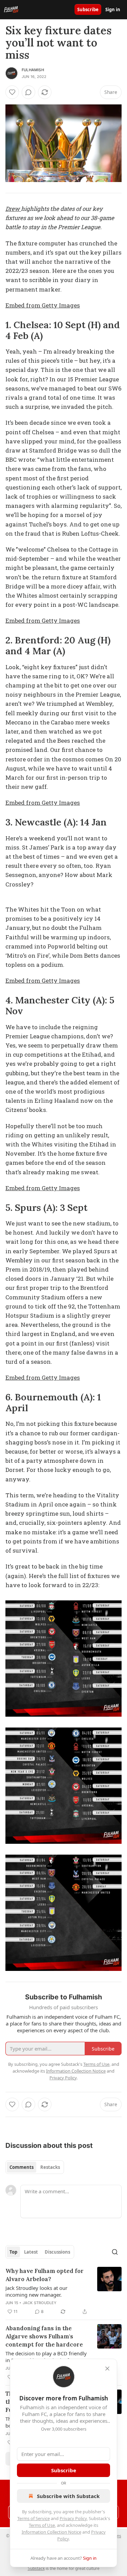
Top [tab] (13, 2252)
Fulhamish (33, 70)
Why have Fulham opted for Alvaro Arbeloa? (45, 2275)
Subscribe (88, 9)
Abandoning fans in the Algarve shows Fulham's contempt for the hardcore (44, 2336)
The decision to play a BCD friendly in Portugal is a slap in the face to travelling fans (46, 2357)
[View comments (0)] (28, 92)
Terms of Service (34, 2518)
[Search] (115, 2252)
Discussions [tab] (57, 2252)
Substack (36, 2568)
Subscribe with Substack (68, 2496)
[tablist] (35, 2167)
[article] (63, 2291)
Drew (13, 209)
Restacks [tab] (50, 2167)
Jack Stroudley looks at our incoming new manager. (36, 2291)
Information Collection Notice (51, 2532)
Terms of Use (42, 2525)
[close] (107, 2369)
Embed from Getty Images (43, 305)
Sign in (113, 9)
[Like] (12, 92)
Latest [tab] (31, 2252)
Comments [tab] (22, 2167)
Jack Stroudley (40, 2303)
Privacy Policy (73, 2518)
